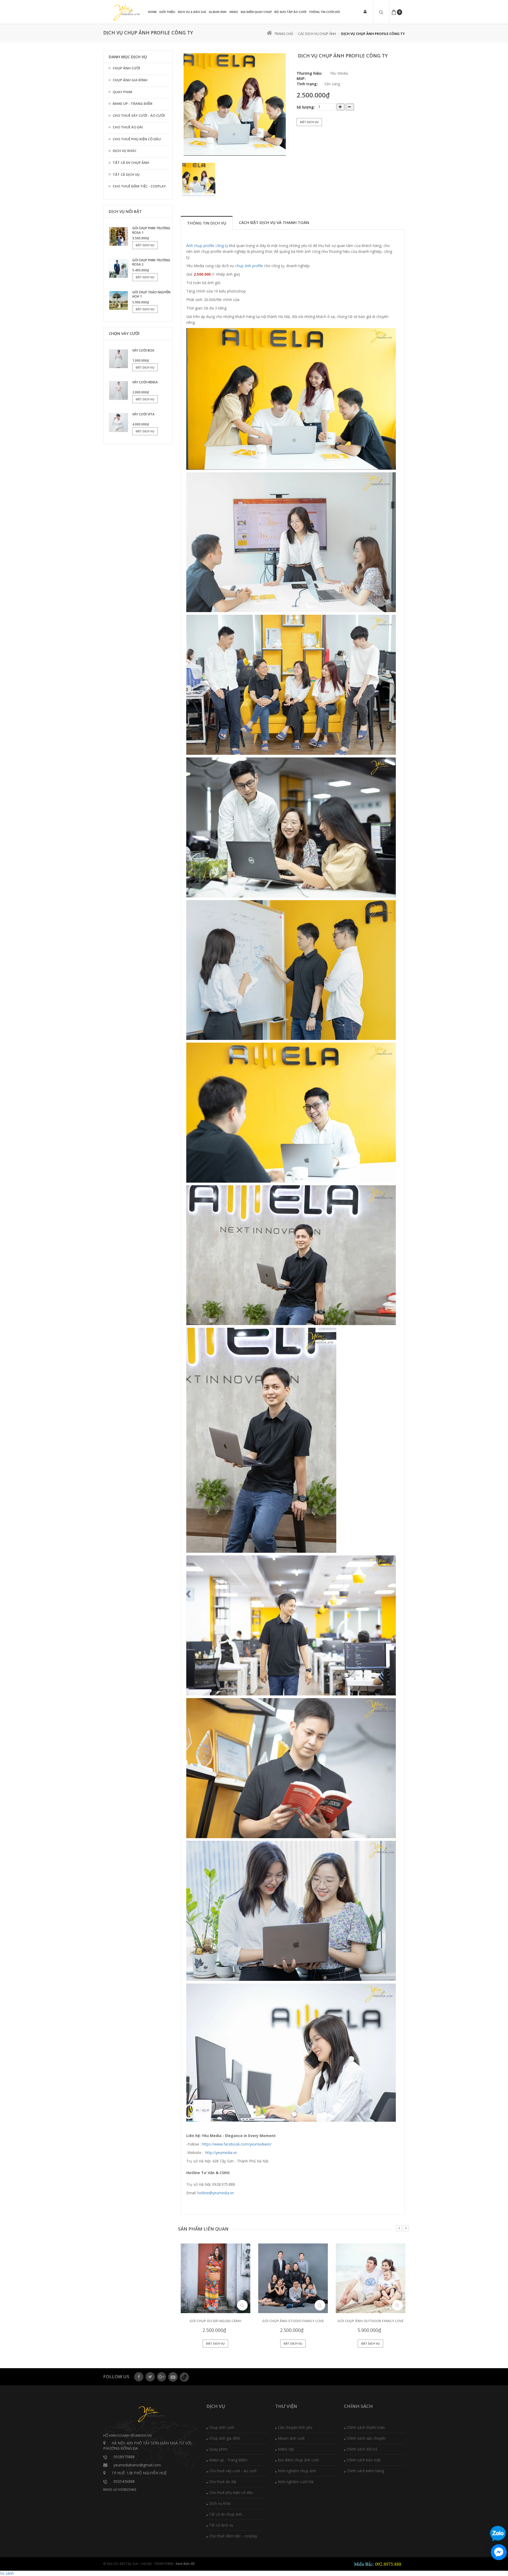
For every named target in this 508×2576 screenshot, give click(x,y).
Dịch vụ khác (125, 151)
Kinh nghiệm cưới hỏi (296, 2482)
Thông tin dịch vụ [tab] (207, 223)
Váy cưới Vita (143, 414)
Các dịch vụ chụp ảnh (317, 34)
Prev (399, 2228)
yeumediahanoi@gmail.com (137, 2465)
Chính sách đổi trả (362, 2449)
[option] (235, 104)
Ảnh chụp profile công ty (207, 246)
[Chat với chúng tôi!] (499, 2552)
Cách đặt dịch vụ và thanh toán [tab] (274, 222)
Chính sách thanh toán (366, 2427)
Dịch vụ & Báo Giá (192, 12)
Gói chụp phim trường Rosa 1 (151, 230)
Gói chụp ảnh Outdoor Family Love (371, 2321)
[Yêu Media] (126, 13)
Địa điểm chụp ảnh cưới (298, 2460)
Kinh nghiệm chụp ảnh (297, 2471)
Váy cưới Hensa (145, 382)
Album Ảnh (218, 12)
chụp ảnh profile (250, 266)
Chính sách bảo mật (364, 2460)
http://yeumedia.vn (221, 2153)
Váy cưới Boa (143, 350)
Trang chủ (284, 34)
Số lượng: (306, 107)
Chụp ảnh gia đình (130, 80)
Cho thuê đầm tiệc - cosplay (139, 186)
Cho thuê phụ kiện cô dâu (137, 139)
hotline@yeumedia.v (215, 2193)
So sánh (7, 2573)
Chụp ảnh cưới (126, 68)
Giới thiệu (167, 12)
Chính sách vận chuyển (366, 2438)
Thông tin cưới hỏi (325, 12)
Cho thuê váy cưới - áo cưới (139, 115)
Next (406, 2228)
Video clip (286, 2449)
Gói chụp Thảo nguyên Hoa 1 (151, 294)
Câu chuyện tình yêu (295, 2427)
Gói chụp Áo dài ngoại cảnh (215, 2321)
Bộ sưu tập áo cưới (290, 12)
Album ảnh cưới (291, 2438)
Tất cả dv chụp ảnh (131, 163)
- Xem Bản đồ (184, 2564)
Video (234, 12)
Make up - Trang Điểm (133, 104)
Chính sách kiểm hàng (365, 2471)
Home (152, 12)
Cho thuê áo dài (128, 127)
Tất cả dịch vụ (126, 174)
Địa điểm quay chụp (256, 12)
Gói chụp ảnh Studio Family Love (293, 2321)
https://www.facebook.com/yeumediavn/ (237, 2144)
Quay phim (123, 92)
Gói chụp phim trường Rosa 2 (151, 262)
